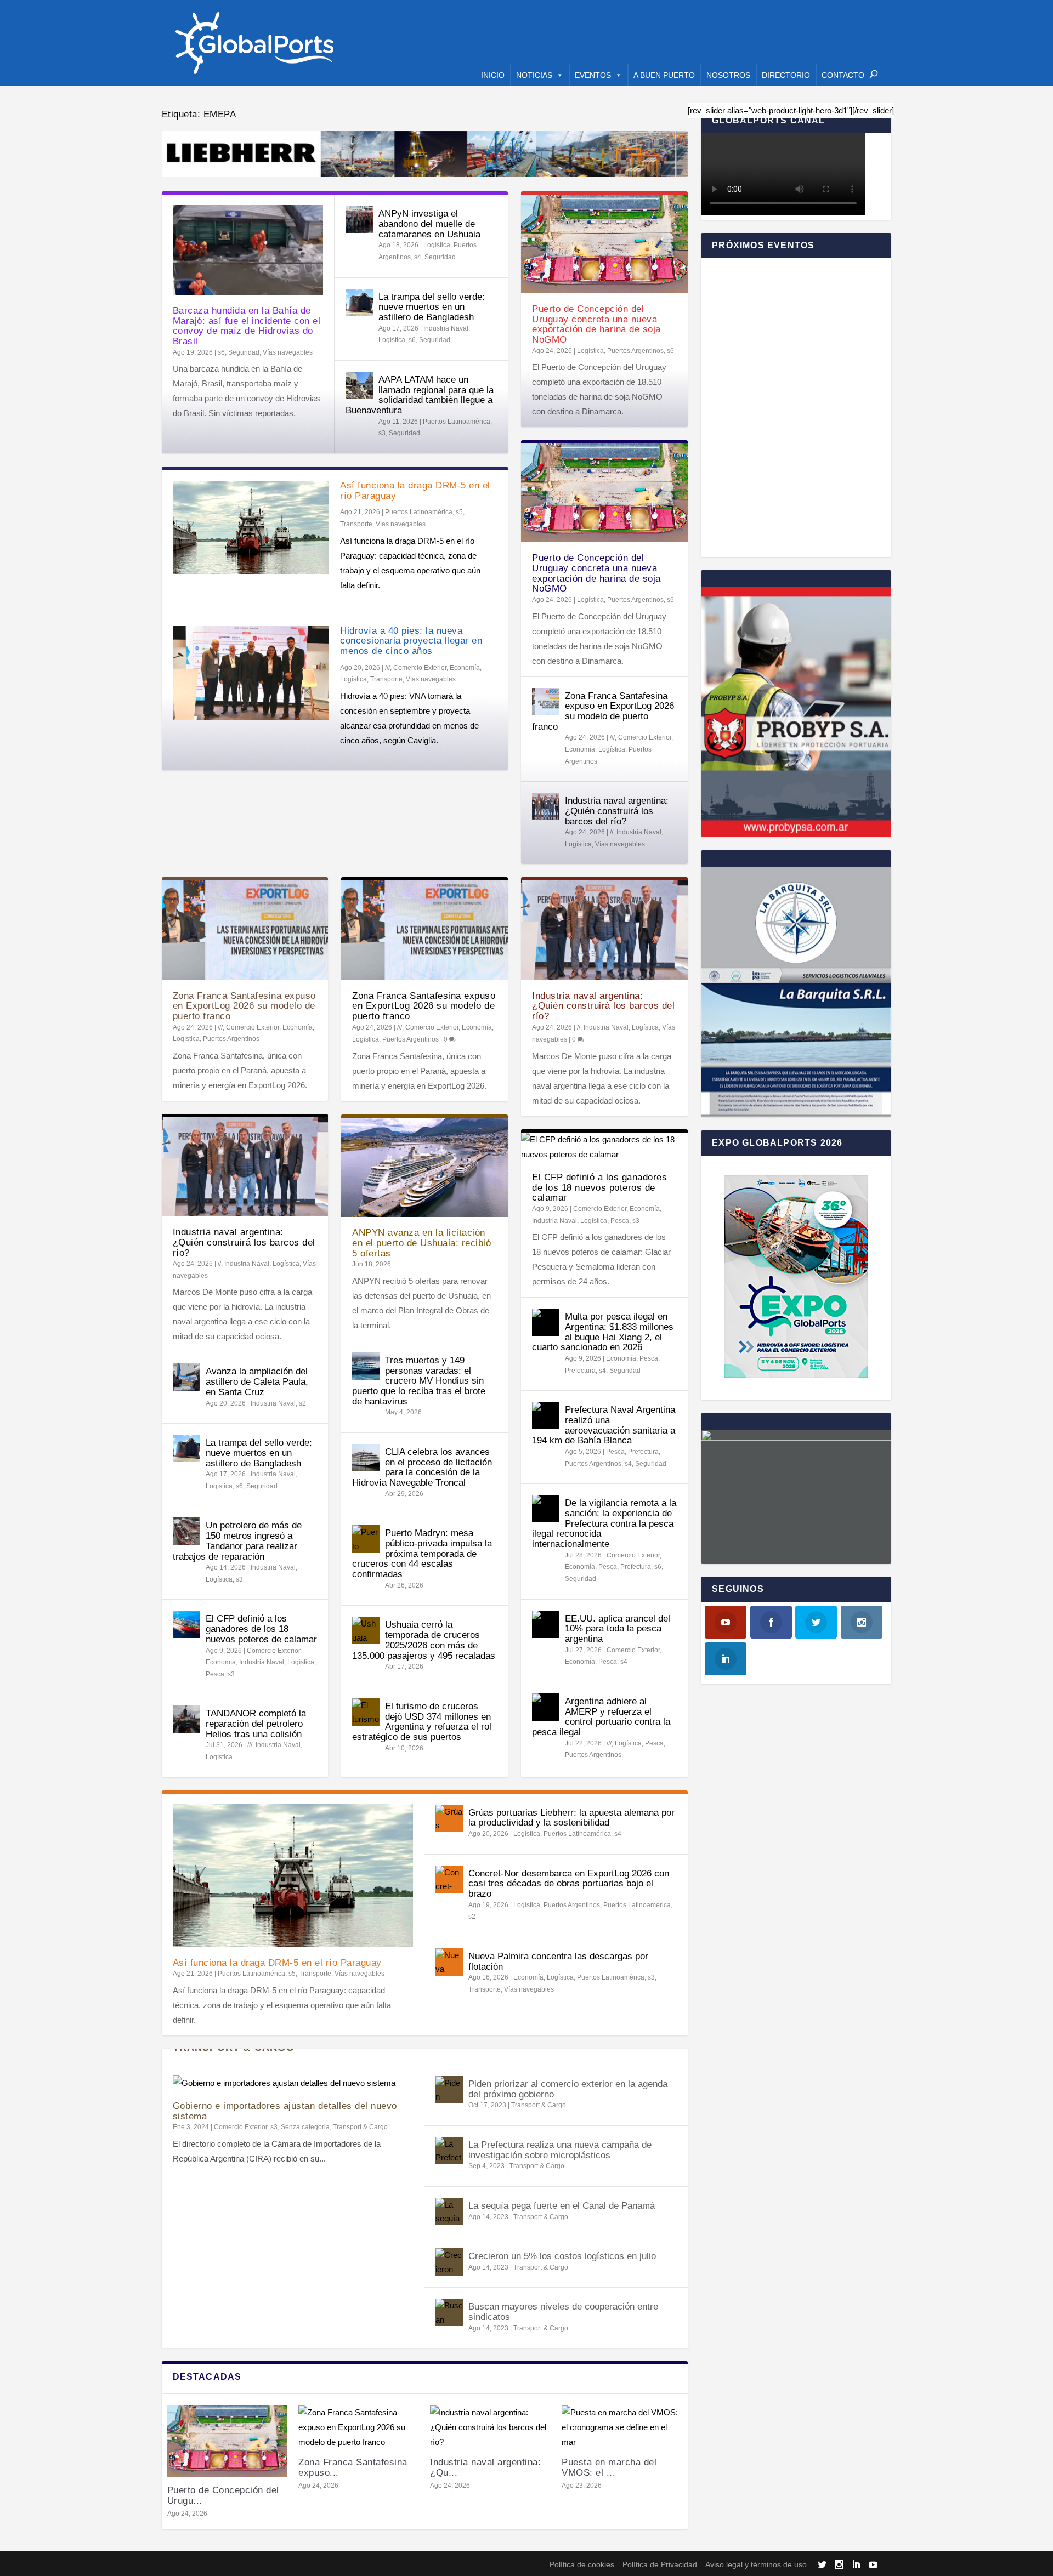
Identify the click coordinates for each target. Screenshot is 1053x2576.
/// (387, 668)
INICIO (493, 75)
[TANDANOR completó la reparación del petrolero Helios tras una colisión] (186, 1719)
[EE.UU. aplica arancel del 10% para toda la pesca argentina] (546, 1624)
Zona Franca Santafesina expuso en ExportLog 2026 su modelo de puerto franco (603, 711)
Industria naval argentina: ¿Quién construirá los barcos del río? (617, 811)
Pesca (215, 1674)
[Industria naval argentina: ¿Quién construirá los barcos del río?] (546, 806)
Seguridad (244, 352)
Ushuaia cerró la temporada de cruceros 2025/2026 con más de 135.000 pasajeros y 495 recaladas (424, 1640)
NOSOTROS (728, 75)
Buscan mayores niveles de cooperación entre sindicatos (563, 2312)
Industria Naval (446, 328)
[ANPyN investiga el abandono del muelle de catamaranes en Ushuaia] (359, 219)
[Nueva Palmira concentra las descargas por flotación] (449, 1962)
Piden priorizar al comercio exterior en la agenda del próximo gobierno (568, 2089)
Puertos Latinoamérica (457, 422)
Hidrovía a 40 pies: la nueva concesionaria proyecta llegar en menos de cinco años (411, 641)
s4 (418, 257)
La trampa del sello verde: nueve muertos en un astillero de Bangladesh (432, 307)
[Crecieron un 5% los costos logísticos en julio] (449, 2262)
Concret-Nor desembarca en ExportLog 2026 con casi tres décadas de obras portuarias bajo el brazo (569, 1884)
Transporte (356, 524)
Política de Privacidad (660, 2564)
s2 (302, 1403)
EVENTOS (593, 75)
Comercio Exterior (420, 668)
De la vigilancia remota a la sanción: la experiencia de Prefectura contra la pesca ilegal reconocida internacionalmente (604, 1523)
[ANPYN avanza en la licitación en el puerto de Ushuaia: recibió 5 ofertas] (424, 1167)
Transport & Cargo (360, 2127)
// (612, 832)
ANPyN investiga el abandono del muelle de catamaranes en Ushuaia (429, 224)
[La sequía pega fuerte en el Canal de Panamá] (449, 2211)
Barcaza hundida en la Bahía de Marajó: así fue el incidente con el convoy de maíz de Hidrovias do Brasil (247, 326)
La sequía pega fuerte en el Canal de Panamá (562, 2206)
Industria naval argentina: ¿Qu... (485, 2467)
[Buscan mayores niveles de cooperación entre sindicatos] (449, 2312)
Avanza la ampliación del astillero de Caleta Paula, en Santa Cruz (257, 1381)
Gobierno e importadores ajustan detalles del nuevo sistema (285, 2111)
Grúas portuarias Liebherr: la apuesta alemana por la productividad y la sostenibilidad (571, 1818)
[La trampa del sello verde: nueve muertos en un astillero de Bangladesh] (359, 303)
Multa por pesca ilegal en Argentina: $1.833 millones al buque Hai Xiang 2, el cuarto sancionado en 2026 (603, 1332)
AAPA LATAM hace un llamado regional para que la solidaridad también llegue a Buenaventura (420, 395)
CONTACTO (843, 75)
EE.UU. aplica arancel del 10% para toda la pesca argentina (618, 1629)
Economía (465, 668)
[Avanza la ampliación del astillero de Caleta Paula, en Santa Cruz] (186, 1377)
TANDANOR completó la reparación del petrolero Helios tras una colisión (256, 1724)
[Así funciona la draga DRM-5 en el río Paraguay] (251, 527)
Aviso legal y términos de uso (756, 2564)
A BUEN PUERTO (664, 75)
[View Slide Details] (425, 154)
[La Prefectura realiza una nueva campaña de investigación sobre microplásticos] (449, 2151)
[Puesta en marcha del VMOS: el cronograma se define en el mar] (622, 2427)
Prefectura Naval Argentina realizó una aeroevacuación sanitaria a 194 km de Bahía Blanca (604, 1425)
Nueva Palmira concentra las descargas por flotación (558, 1961)
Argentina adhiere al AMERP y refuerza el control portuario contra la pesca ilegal (601, 1717)
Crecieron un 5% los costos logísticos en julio (562, 2256)
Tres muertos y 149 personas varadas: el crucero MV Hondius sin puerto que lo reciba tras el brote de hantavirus (419, 1381)
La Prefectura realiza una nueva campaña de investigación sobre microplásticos (560, 2150)
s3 (382, 433)
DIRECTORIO (786, 75)
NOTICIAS (534, 75)
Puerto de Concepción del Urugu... (223, 2495)
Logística (437, 245)
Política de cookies (582, 2564)
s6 (221, 352)
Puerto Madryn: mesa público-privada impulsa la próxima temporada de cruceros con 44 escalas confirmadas (422, 1554)
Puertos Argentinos (635, 351)
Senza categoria (305, 2127)
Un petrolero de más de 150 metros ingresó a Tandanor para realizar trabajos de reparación (237, 1541)
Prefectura (580, 1371)
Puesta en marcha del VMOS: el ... (609, 2467)
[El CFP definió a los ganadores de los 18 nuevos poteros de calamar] (186, 1624)
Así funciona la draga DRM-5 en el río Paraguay (415, 491)
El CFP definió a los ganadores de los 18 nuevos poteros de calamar (261, 1629)
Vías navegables (288, 352)
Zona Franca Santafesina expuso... (353, 2467)
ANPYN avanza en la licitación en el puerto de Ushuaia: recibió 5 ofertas (421, 1243)
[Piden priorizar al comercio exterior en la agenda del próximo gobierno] (449, 2090)
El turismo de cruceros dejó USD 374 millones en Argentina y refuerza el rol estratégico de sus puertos (422, 1722)
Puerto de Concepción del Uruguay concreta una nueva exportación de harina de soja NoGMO (596, 324)
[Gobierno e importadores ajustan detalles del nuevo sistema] (293, 2083)
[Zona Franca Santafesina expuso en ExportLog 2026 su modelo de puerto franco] (546, 702)
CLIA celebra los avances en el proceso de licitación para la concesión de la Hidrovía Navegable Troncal (422, 1467)
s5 (459, 512)
